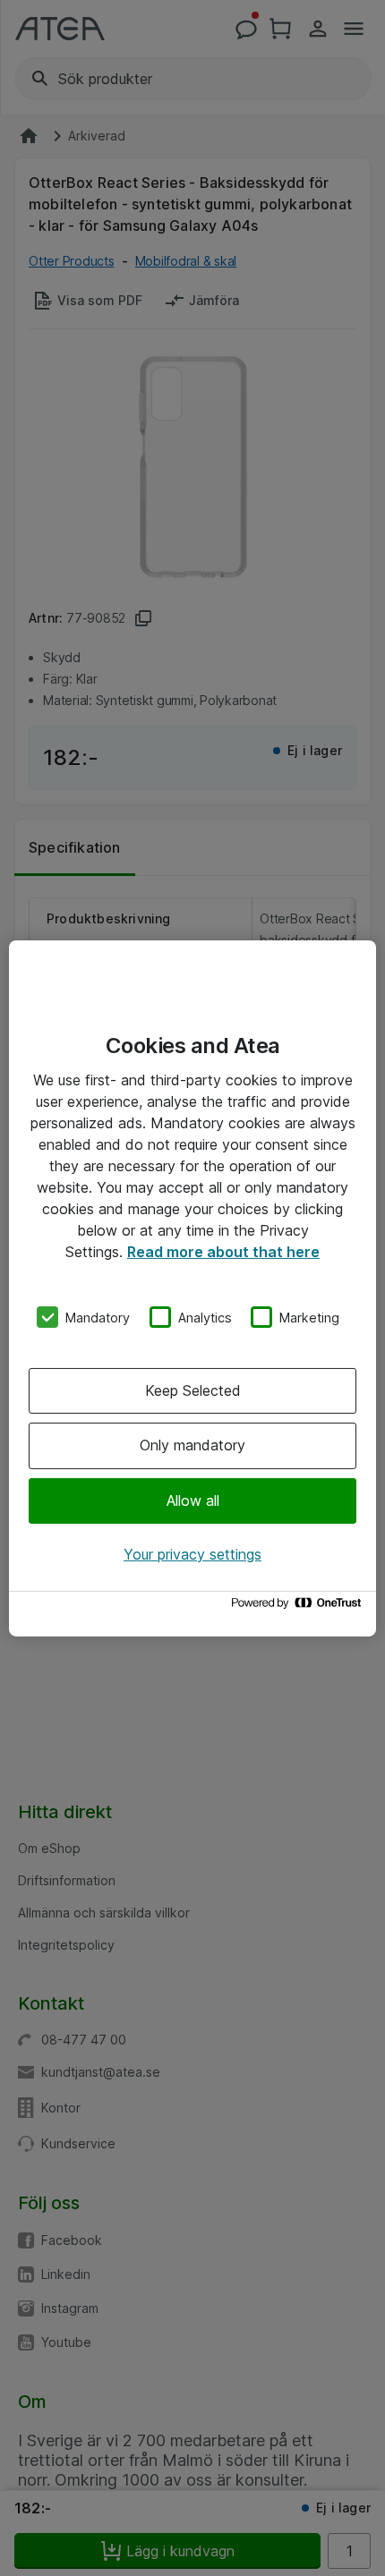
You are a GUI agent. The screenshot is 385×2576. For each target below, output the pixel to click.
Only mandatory (192, 1445)
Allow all (193, 1501)
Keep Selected (193, 1390)
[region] (192, 1288)
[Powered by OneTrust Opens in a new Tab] (299, 1607)
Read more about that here (223, 1251)
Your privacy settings (192, 1554)
